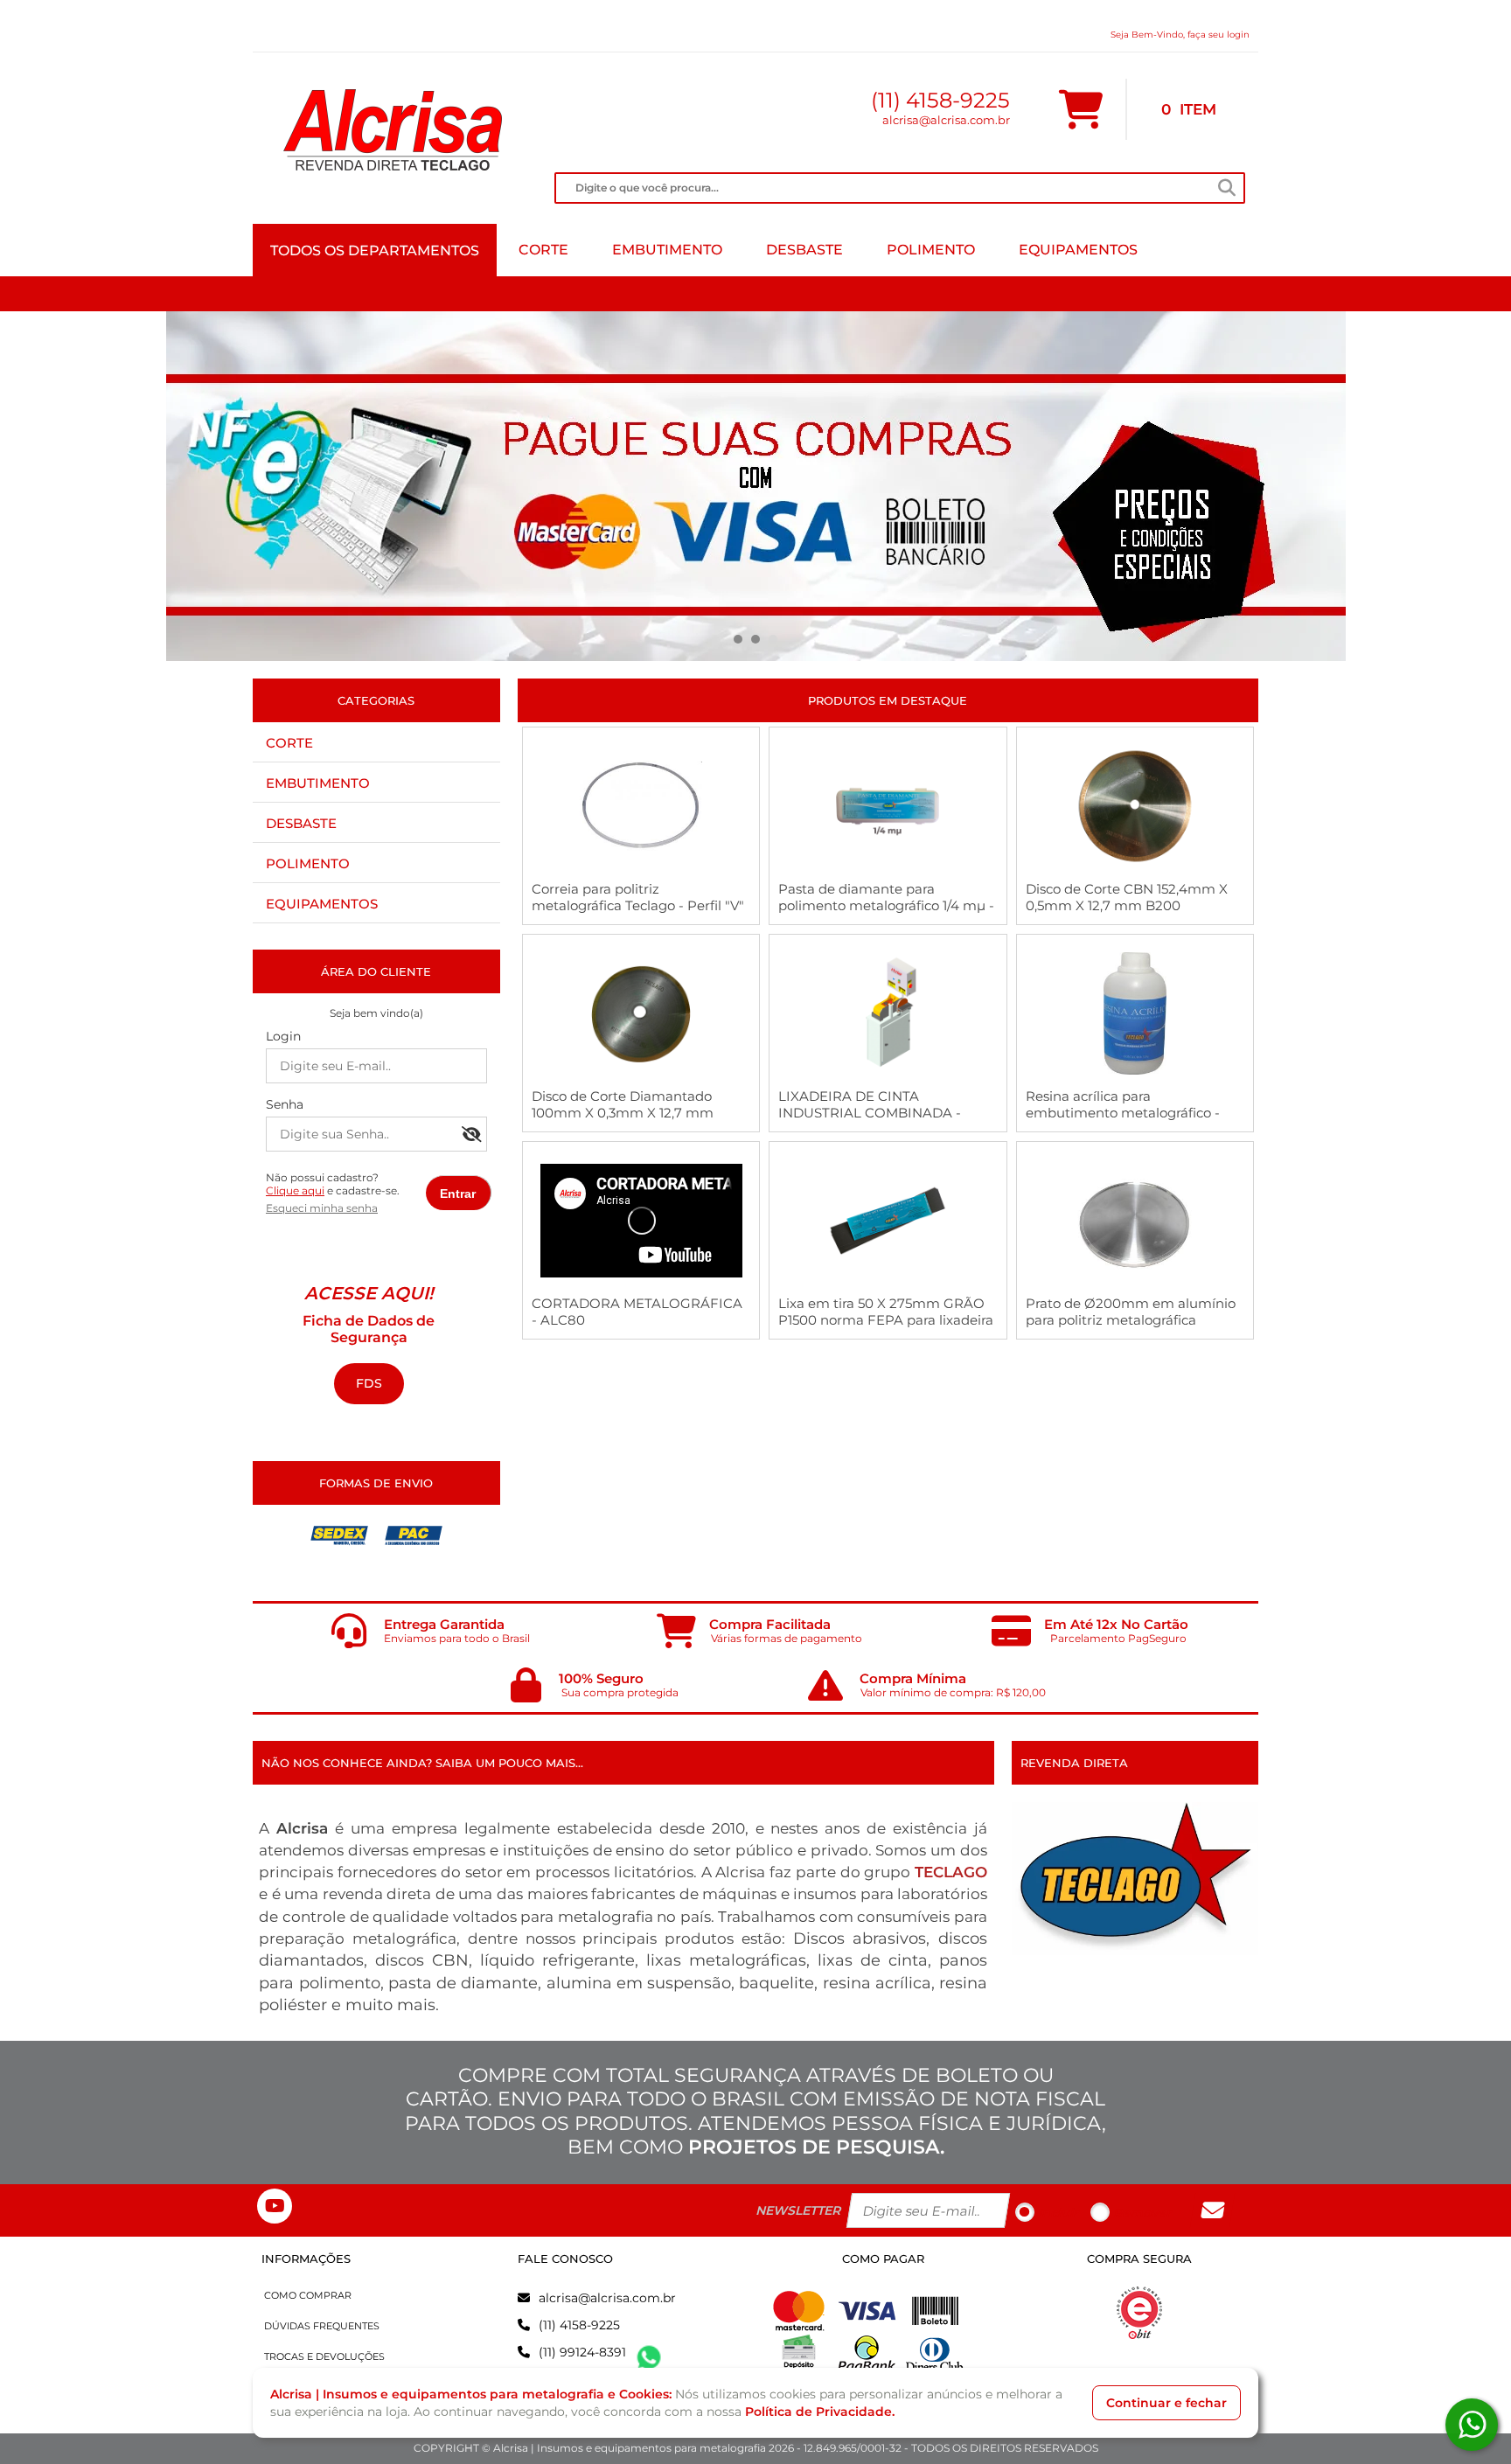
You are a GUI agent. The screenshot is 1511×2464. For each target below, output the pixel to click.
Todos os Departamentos (375, 251)
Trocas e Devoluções (324, 2356)
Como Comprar (308, 2295)
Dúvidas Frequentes (322, 2326)
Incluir (1058, 2213)
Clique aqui (295, 1190)
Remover (1142, 2213)
